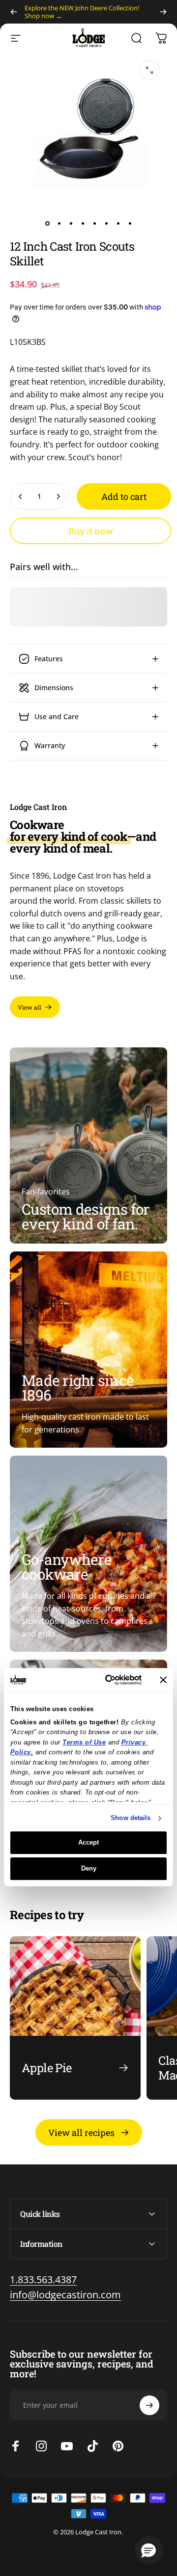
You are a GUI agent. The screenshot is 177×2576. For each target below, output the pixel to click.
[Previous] (14, 12)
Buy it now (91, 531)
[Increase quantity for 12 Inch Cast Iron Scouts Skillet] (58, 496)
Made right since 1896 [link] (78, 1388)
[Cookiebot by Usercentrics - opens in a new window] (105, 1680)
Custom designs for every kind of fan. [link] (86, 1216)
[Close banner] (163, 1680)
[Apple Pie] (75, 2018)
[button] (148, 2550)
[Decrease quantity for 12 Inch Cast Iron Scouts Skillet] (21, 496)
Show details (131, 1818)
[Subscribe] (149, 2405)
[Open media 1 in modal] (149, 70)
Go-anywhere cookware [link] (67, 1567)
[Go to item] (47, 223)
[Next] (163, 12)
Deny (89, 1868)
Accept (88, 1843)
